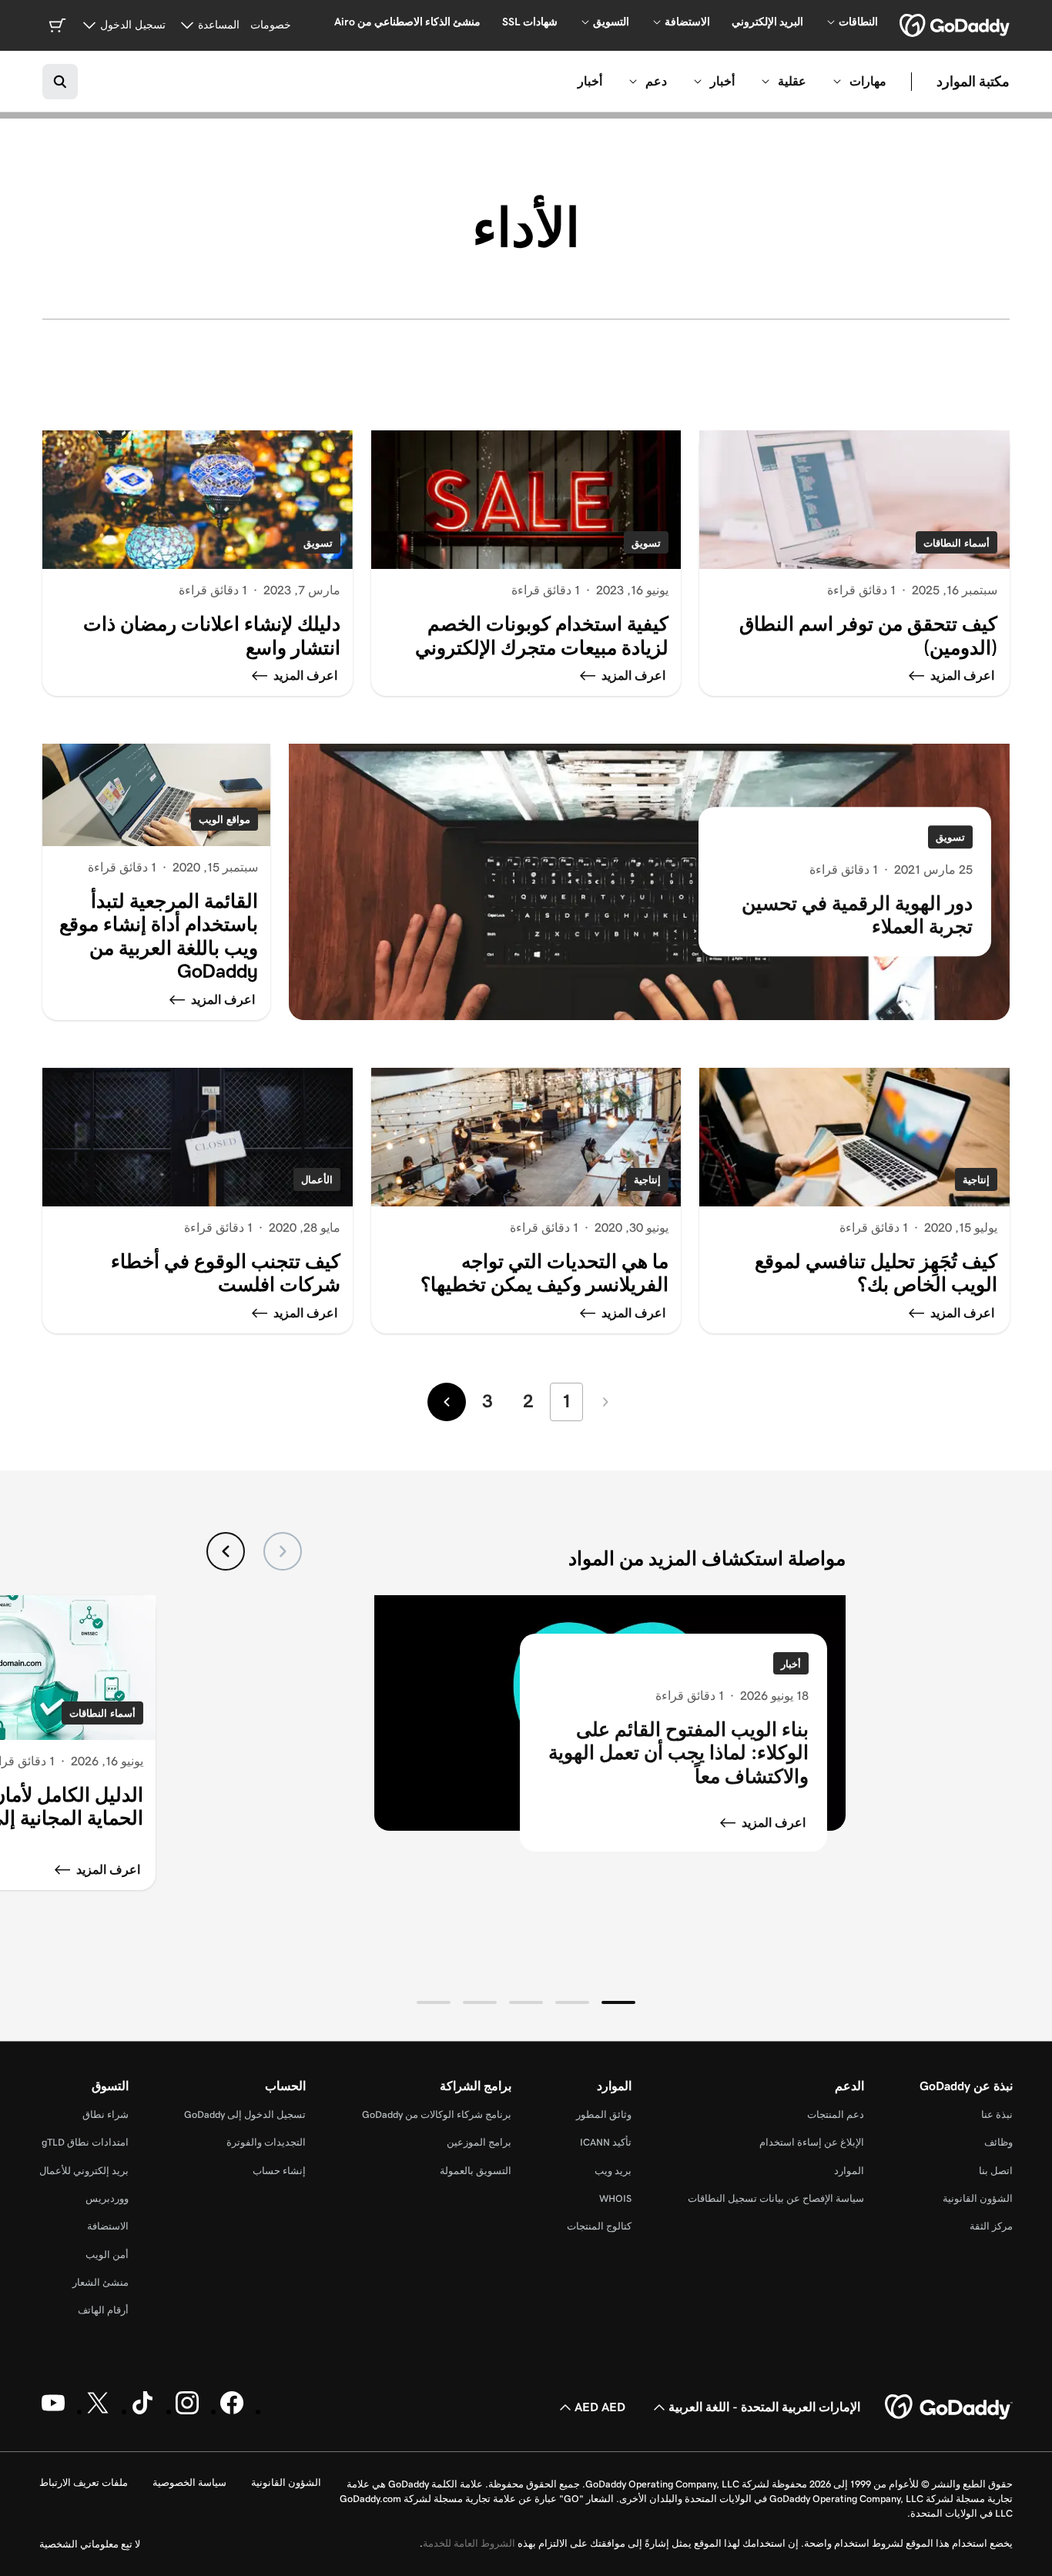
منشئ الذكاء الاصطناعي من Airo (407, 22)
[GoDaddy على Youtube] (53, 2411)
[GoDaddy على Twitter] (98, 2411)
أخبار (722, 81)
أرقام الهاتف (103, 2310)
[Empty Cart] (57, 25)
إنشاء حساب (279, 2171)
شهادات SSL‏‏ (530, 22)
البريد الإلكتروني (767, 22)
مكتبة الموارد (973, 81)
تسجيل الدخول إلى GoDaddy (245, 2114)
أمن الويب (107, 2255)
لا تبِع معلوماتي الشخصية (90, 2544)
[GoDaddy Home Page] (949, 2407)
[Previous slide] (283, 1551)
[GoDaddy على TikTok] (142, 2411)
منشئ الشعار (101, 2282)
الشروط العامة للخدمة (469, 2543)
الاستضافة (108, 2226)
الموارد (849, 2171)
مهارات (868, 81)
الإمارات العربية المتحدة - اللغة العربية (764, 2407)
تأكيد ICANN (606, 2142)
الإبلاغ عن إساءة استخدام (812, 2142)
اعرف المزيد (774, 1823)
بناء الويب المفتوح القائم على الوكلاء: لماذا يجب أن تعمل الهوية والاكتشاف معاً (678, 1753)
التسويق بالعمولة (476, 2171)
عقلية (792, 81)
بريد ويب (613, 2171)
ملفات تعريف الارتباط (84, 2482)
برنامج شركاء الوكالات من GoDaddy (437, 2114)
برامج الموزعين (479, 2142)
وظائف (998, 2142)
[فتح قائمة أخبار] (698, 82)
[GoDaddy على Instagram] (187, 2411)
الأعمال (317, 1180)
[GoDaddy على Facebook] (232, 2411)
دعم (656, 81)
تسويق (646, 543)
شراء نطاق (106, 2114)
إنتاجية (976, 1180)
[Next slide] (226, 1551)
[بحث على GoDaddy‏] (60, 82)
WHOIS (615, 2198)
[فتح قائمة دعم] (633, 82)
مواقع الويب (224, 820)
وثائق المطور (604, 2114)
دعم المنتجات (836, 2114)
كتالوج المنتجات (599, 2226)
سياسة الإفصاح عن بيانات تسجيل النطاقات (776, 2198)
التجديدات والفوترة (266, 2142)
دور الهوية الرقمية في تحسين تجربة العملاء (857, 915)
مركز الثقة (991, 2226)
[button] (618, 2002)
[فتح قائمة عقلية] (766, 82)
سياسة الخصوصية (189, 2482)
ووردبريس (107, 2198)
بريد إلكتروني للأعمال (84, 2171)
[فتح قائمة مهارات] (837, 82)
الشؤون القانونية (978, 2198)
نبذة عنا (997, 2114)
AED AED (600, 2407)
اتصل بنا (996, 2171)
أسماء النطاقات (957, 543)
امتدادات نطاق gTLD (85, 2142)
